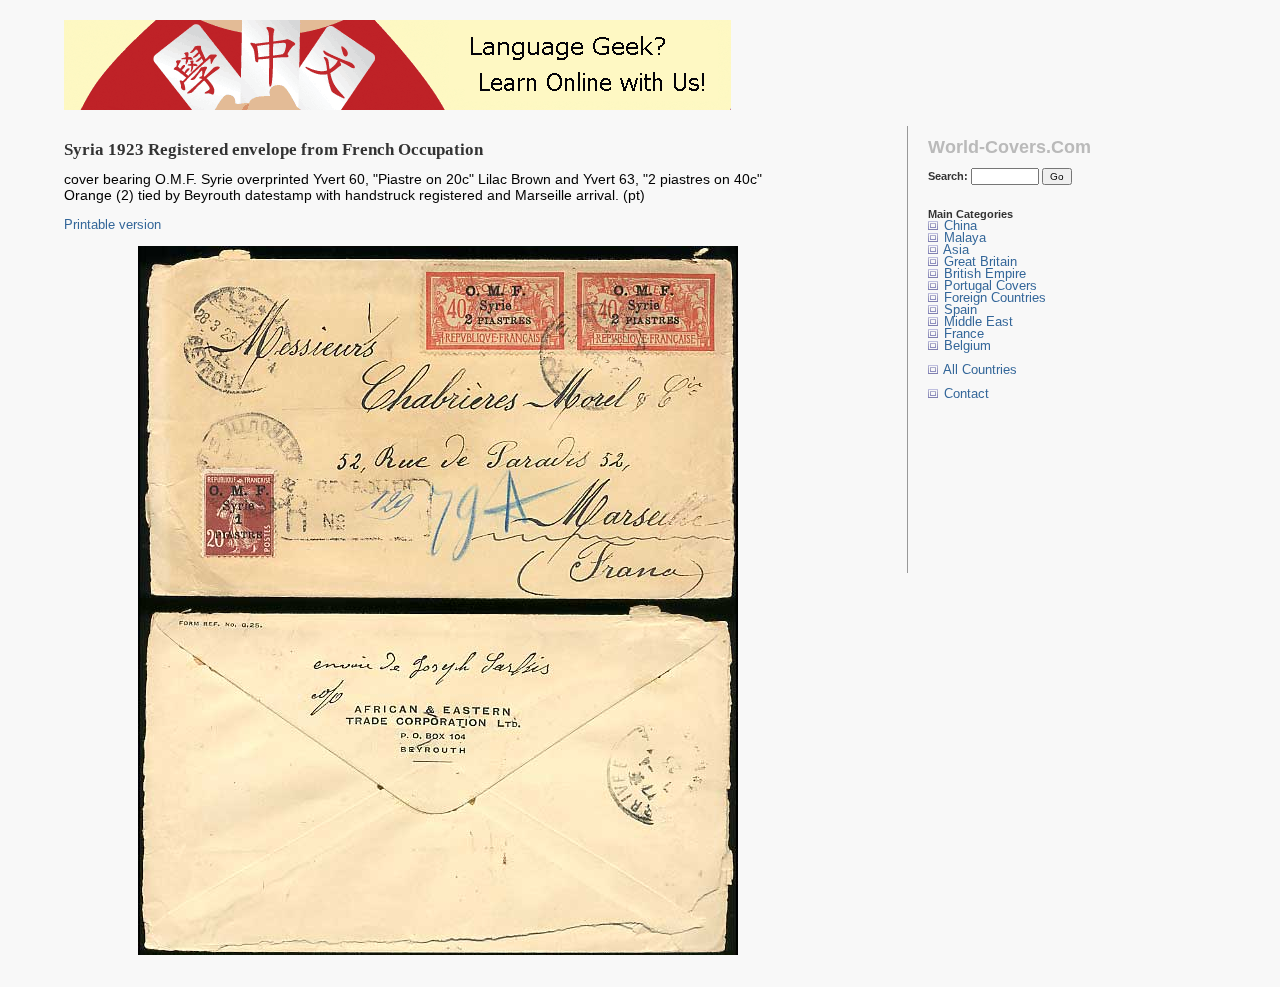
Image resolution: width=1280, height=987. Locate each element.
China (958, 225)
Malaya (963, 237)
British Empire (983, 273)
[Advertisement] (990, 486)
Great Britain (978, 261)
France (962, 333)
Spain (958, 309)
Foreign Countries (993, 297)
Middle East (976, 321)
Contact (964, 393)
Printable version (112, 224)
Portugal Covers (988, 285)
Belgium (965, 345)
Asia (954, 249)
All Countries (978, 369)
